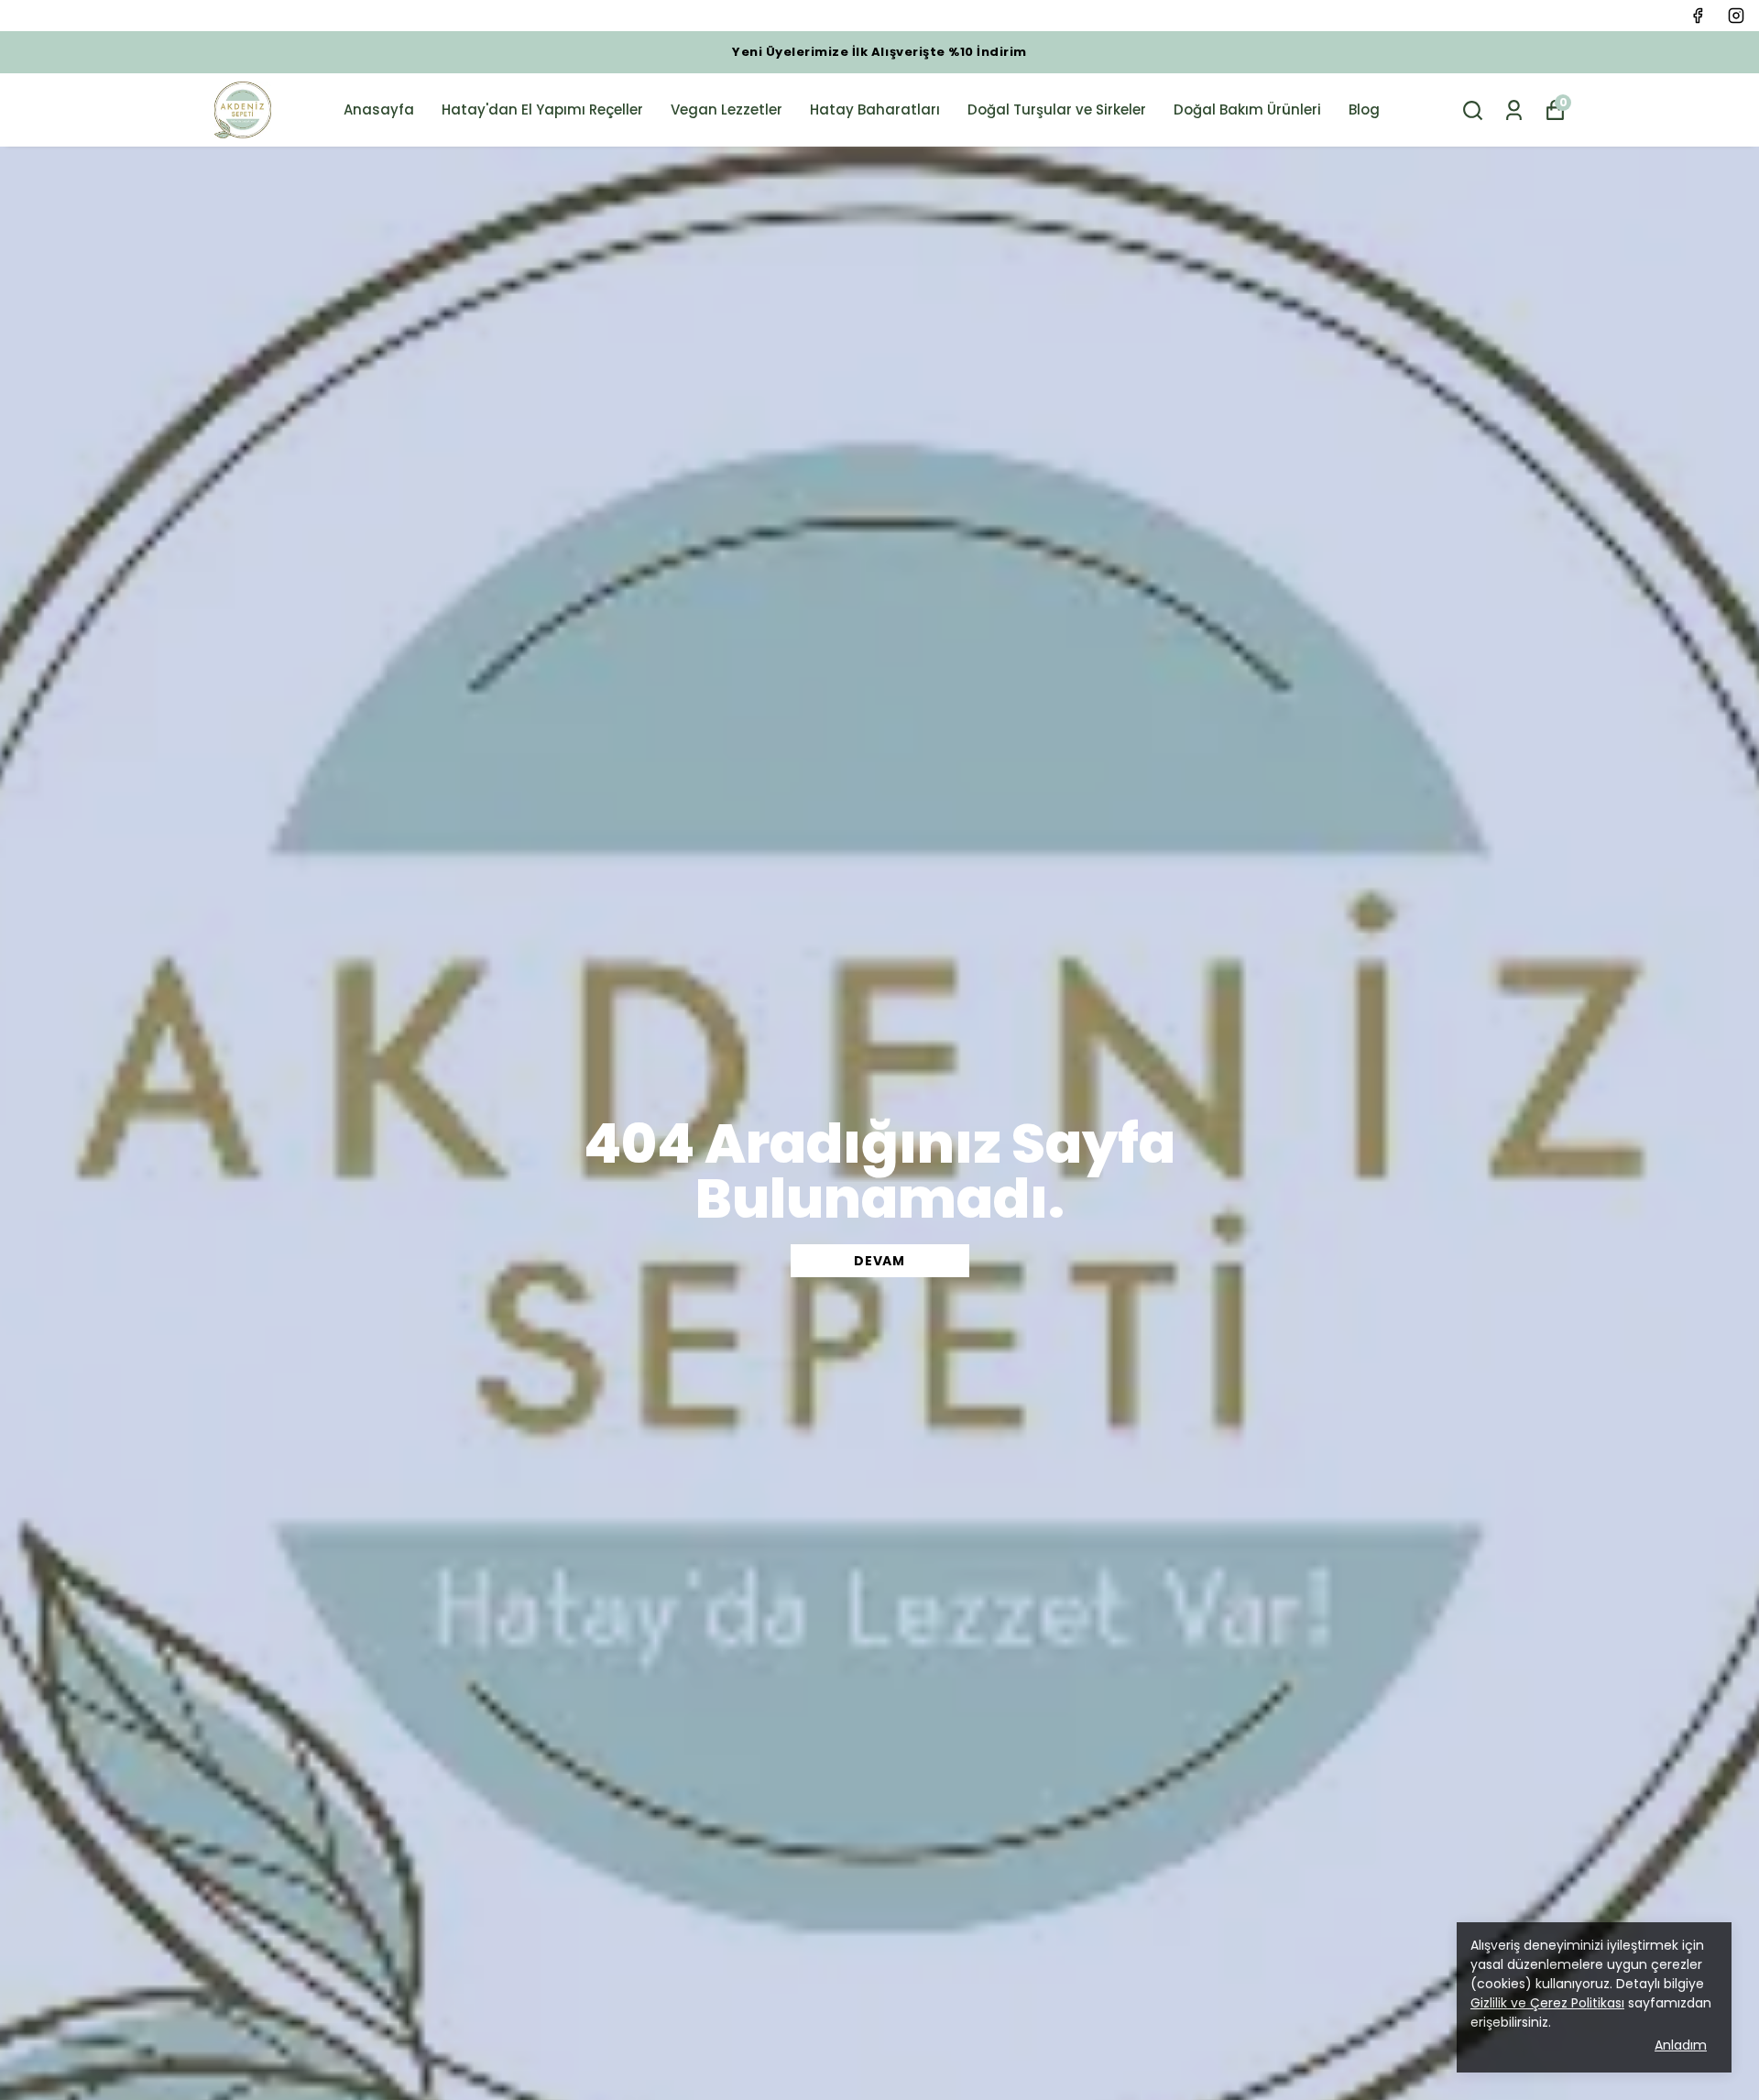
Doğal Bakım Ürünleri (1247, 109)
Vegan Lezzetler (727, 109)
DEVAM (879, 1261)
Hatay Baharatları (875, 109)
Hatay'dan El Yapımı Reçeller (542, 109)
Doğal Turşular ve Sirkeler (1057, 109)
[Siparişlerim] (1514, 110)
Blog (1364, 109)
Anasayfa (379, 109)
